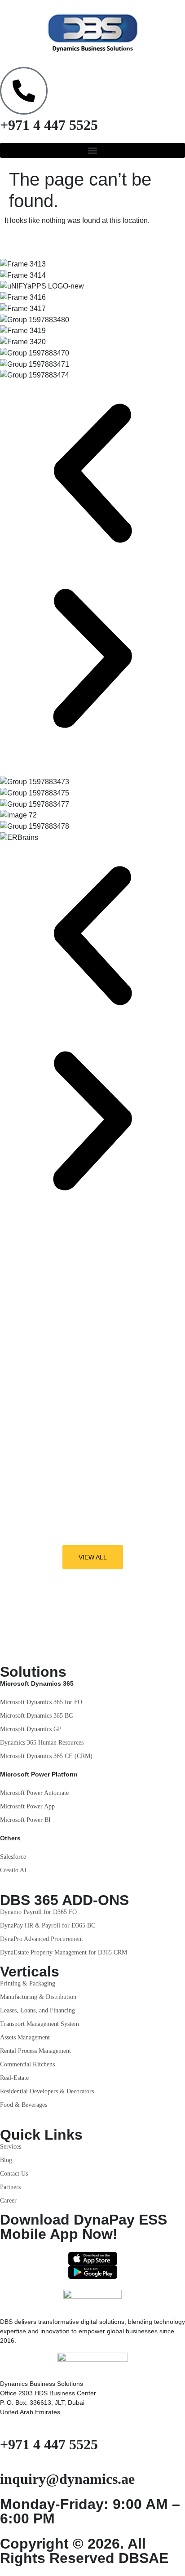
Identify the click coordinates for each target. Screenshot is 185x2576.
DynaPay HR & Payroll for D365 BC (48, 1925)
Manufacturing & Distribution (38, 1997)
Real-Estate (14, 2078)
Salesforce (13, 1857)
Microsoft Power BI (25, 1820)
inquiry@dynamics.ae (67, 2479)
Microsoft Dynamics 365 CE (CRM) (46, 1756)
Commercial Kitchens (27, 2064)
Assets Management (25, 2037)
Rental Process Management (35, 2051)
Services (11, 2147)
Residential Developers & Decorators (47, 2091)
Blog (6, 2160)
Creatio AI (13, 1870)
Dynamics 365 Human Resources (42, 1743)
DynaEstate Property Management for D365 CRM (64, 1952)
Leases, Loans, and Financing (37, 2010)
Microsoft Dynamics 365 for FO (41, 1702)
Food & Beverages (24, 2105)
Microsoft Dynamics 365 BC (36, 1716)
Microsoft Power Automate (34, 1793)
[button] (92, 150)
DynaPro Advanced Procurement (42, 1939)
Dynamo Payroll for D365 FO (38, 1912)
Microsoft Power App (27, 1806)
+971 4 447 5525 (49, 125)
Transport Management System (40, 2024)
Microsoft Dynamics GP (31, 1729)
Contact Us (14, 2174)
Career (8, 2201)
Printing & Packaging (28, 1983)
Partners (10, 2187)
